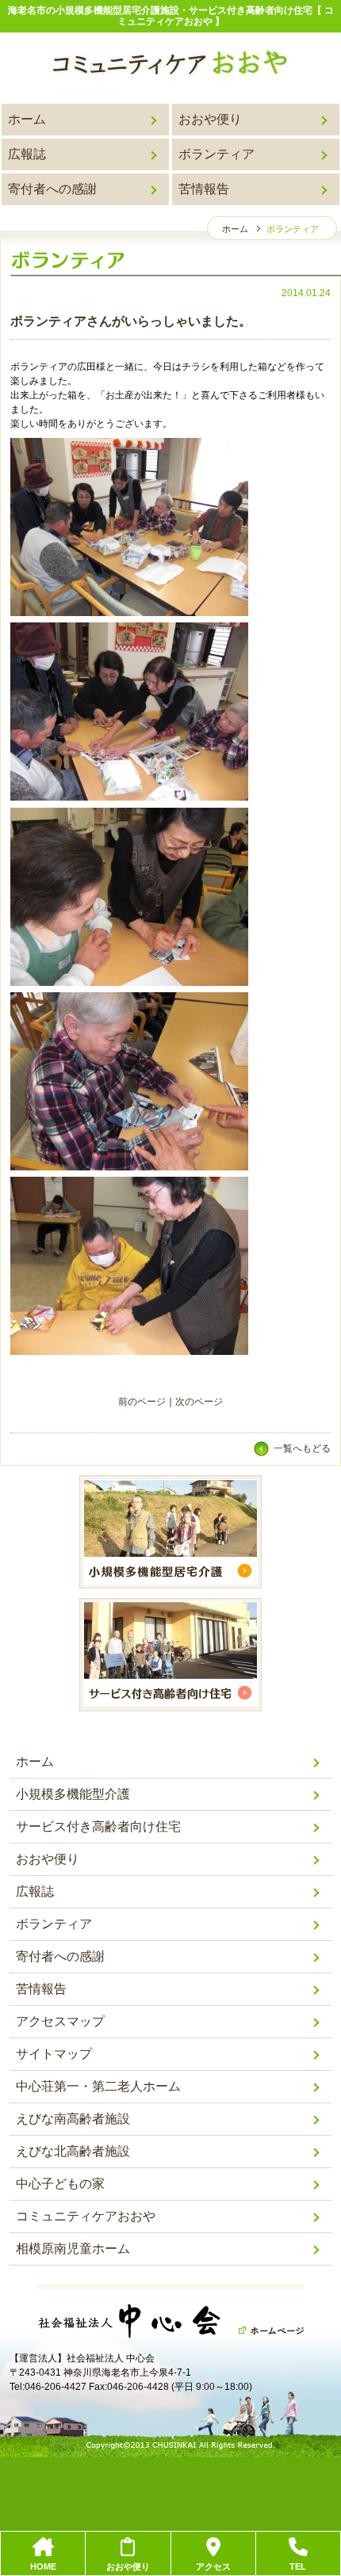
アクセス (213, 2566)
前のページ (142, 1402)
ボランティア (216, 154)
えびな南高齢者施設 (73, 2119)
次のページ (199, 1402)
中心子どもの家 (60, 2184)
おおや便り (210, 119)
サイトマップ (54, 2054)
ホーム (27, 119)
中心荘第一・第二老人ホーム (98, 2086)
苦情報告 (204, 189)
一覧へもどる (302, 1448)
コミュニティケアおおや (86, 2216)
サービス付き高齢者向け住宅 (98, 1826)
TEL (298, 2566)
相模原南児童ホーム (73, 2249)
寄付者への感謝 (52, 189)
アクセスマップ (60, 2021)
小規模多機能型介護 (73, 1794)
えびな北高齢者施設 (73, 2151)
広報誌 (27, 154)
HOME (43, 2566)
